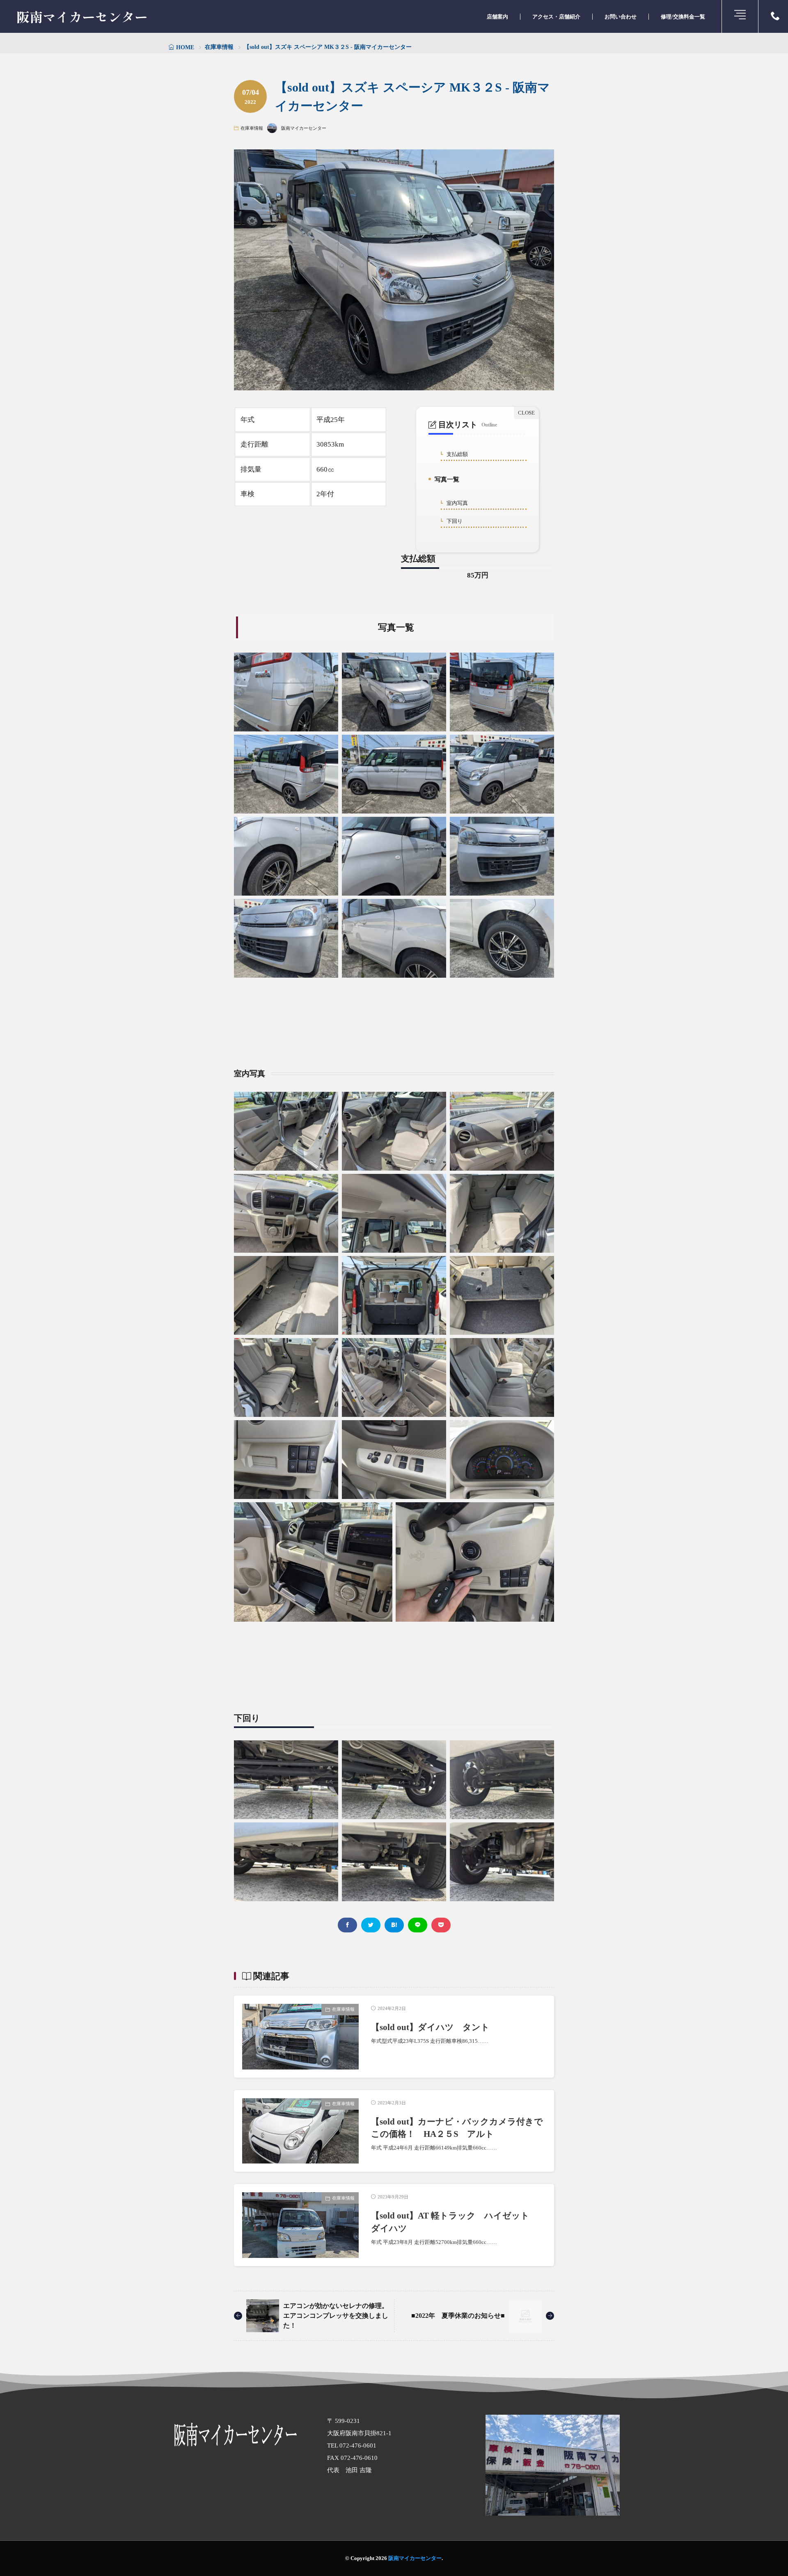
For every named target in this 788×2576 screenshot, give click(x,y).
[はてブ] (394, 1925)
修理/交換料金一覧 (683, 17)
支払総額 (456, 455)
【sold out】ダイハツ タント (430, 2027)
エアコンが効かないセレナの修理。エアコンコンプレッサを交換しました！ (336, 2316)
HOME (185, 47)
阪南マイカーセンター (82, 16)
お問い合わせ (621, 17)
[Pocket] (441, 1925)
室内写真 (456, 503)
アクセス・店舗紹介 (556, 17)
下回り (453, 521)
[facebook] (347, 1925)
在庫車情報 (219, 47)
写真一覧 (445, 481)
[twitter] (371, 1925)
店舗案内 (497, 17)
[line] (418, 1925)
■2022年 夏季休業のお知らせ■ (458, 2316)
